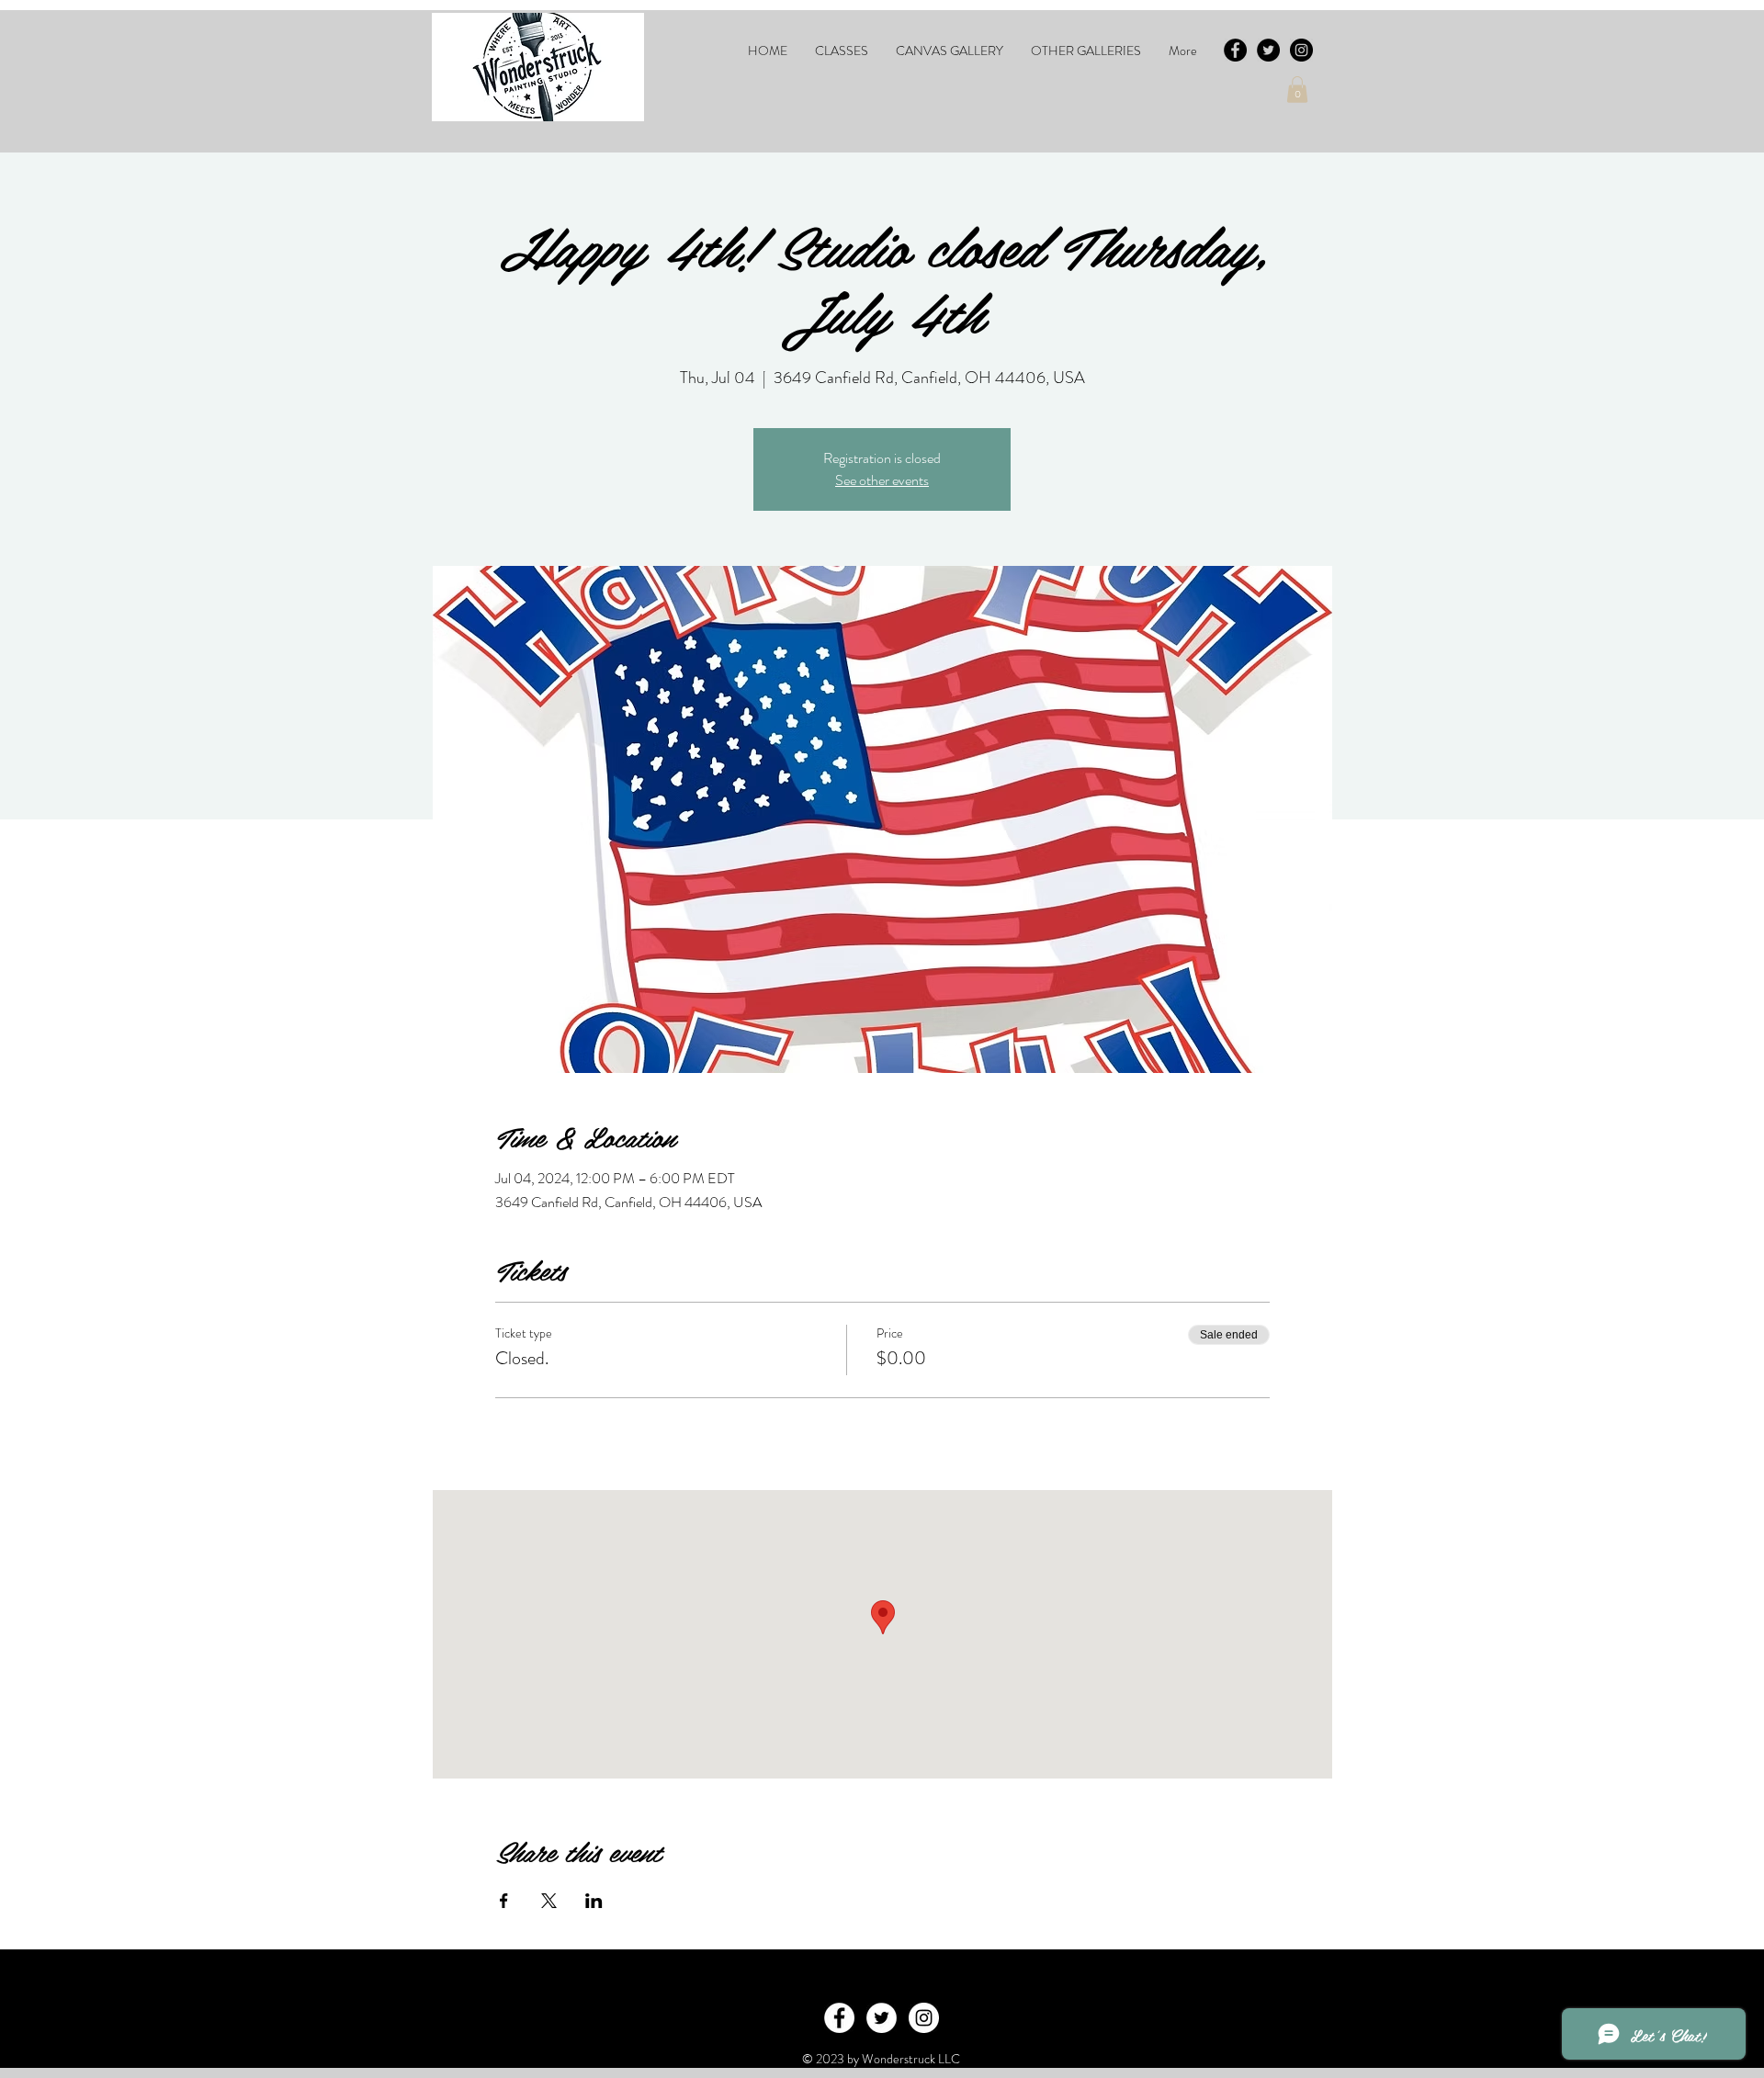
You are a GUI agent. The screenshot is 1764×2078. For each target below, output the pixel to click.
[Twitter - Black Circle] (1268, 50)
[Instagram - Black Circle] (1301, 50)
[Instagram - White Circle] (924, 2018)
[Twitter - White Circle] (882, 2018)
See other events (882, 480)
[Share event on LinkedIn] (594, 1901)
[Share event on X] (549, 1901)
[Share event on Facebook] (504, 1901)
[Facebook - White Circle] (839, 2018)
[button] (842, 51)
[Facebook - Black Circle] (1235, 50)
